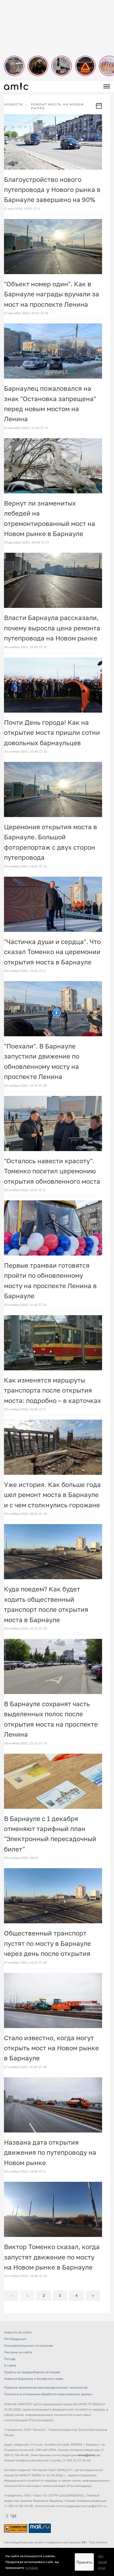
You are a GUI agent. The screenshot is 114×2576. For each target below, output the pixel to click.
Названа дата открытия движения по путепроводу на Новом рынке (50, 2152)
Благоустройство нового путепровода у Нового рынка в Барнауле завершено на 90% (52, 190)
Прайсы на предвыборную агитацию (32, 2372)
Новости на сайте (18, 2332)
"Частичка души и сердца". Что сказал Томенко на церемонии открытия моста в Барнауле (52, 952)
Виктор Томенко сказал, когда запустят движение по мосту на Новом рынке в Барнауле (52, 2257)
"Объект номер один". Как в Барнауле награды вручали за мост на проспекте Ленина (52, 294)
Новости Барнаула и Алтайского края (34, 2379)
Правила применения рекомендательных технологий (46, 2387)
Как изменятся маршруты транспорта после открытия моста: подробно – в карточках (52, 1390)
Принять (84, 2562)
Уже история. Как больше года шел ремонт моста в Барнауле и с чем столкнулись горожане (52, 1495)
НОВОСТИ (14, 104)
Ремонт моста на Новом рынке (58, 106)
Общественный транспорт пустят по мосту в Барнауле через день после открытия (47, 1943)
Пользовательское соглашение (28, 2345)
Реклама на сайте (18, 2352)
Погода (10, 2359)
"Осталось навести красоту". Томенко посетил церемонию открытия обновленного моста (52, 1171)
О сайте (10, 2365)
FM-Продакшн (15, 2339)
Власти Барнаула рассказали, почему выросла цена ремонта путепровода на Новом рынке (52, 628)
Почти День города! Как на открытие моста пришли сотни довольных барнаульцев (52, 732)
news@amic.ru (89, 2455)
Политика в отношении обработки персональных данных (48, 2394)
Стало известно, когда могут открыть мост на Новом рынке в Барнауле (51, 2048)
